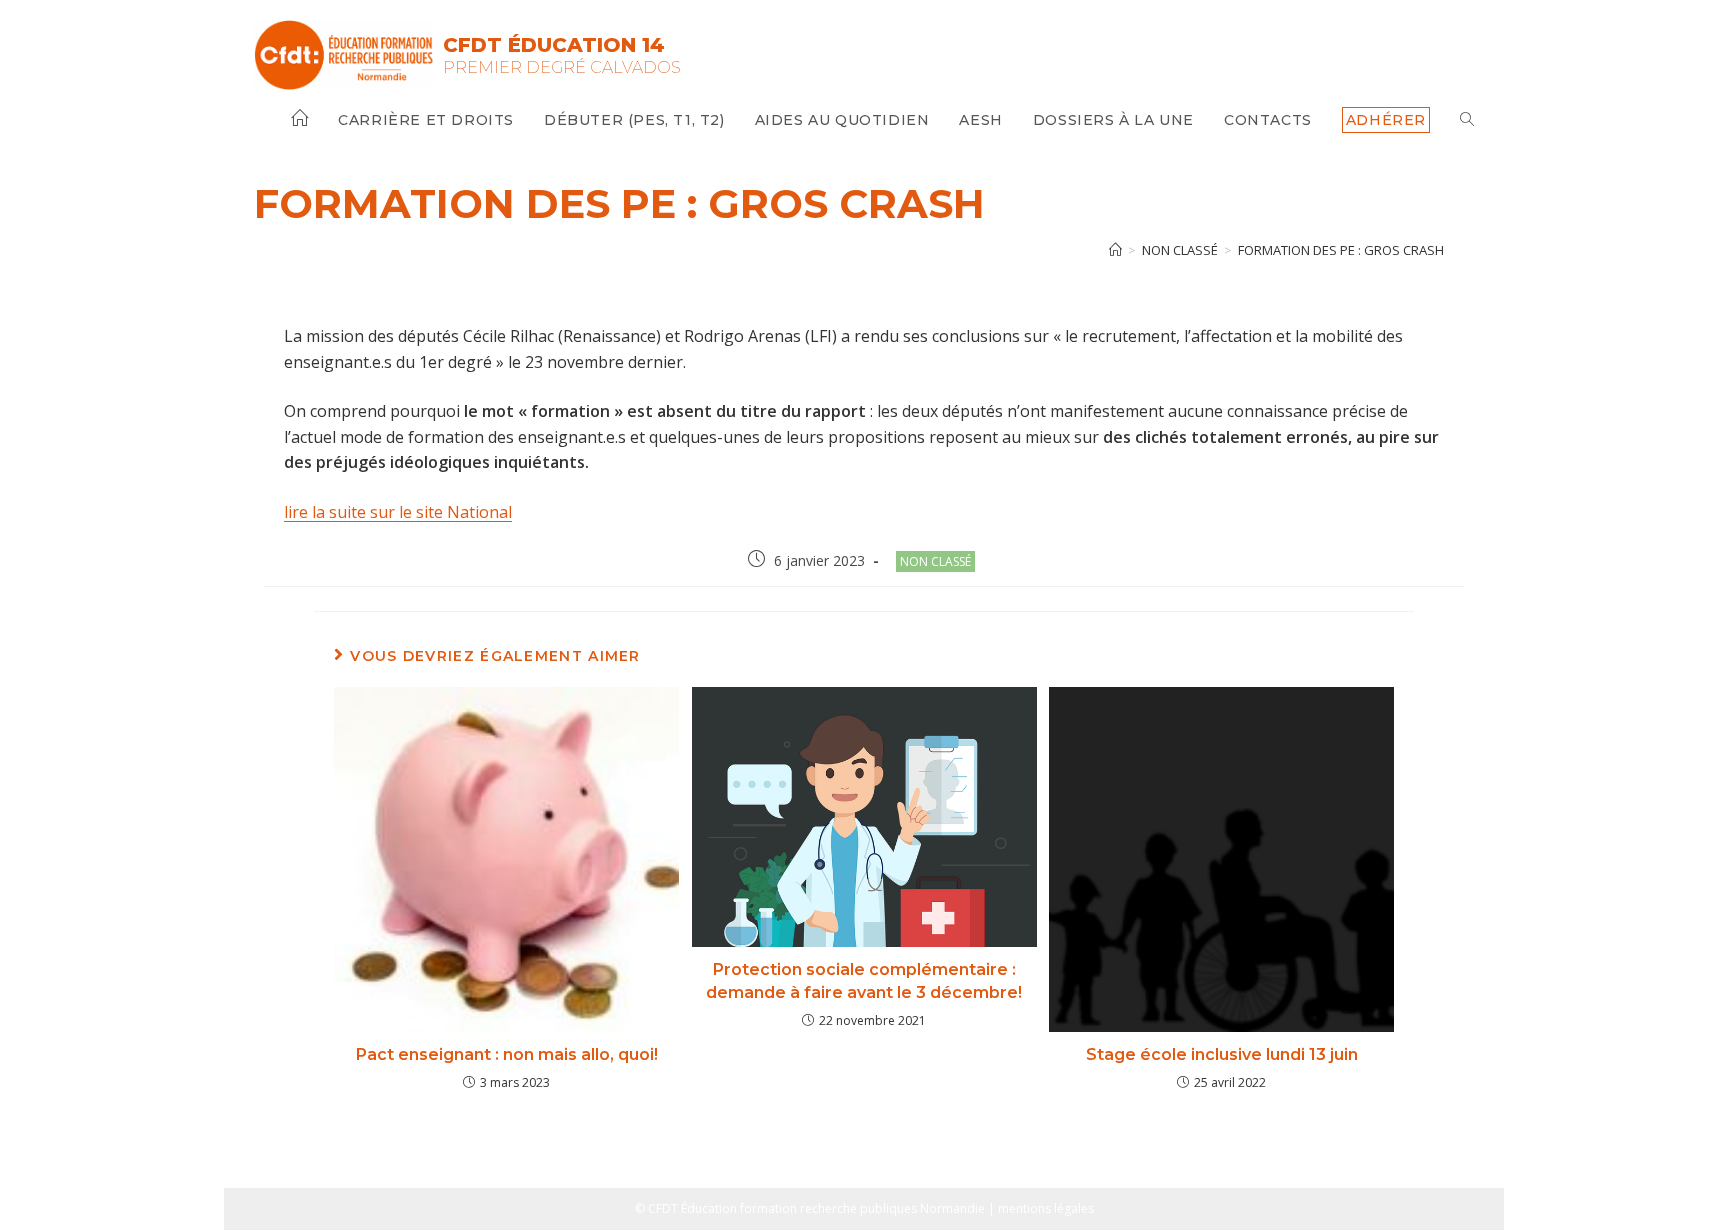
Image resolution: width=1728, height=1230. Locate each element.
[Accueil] (1115, 250)
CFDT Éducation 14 (554, 45)
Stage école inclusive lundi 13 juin (1222, 1054)
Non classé (935, 561)
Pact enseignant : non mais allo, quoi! (507, 1054)
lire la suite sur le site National (398, 512)
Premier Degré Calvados (562, 67)
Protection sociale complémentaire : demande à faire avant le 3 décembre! (864, 980)
